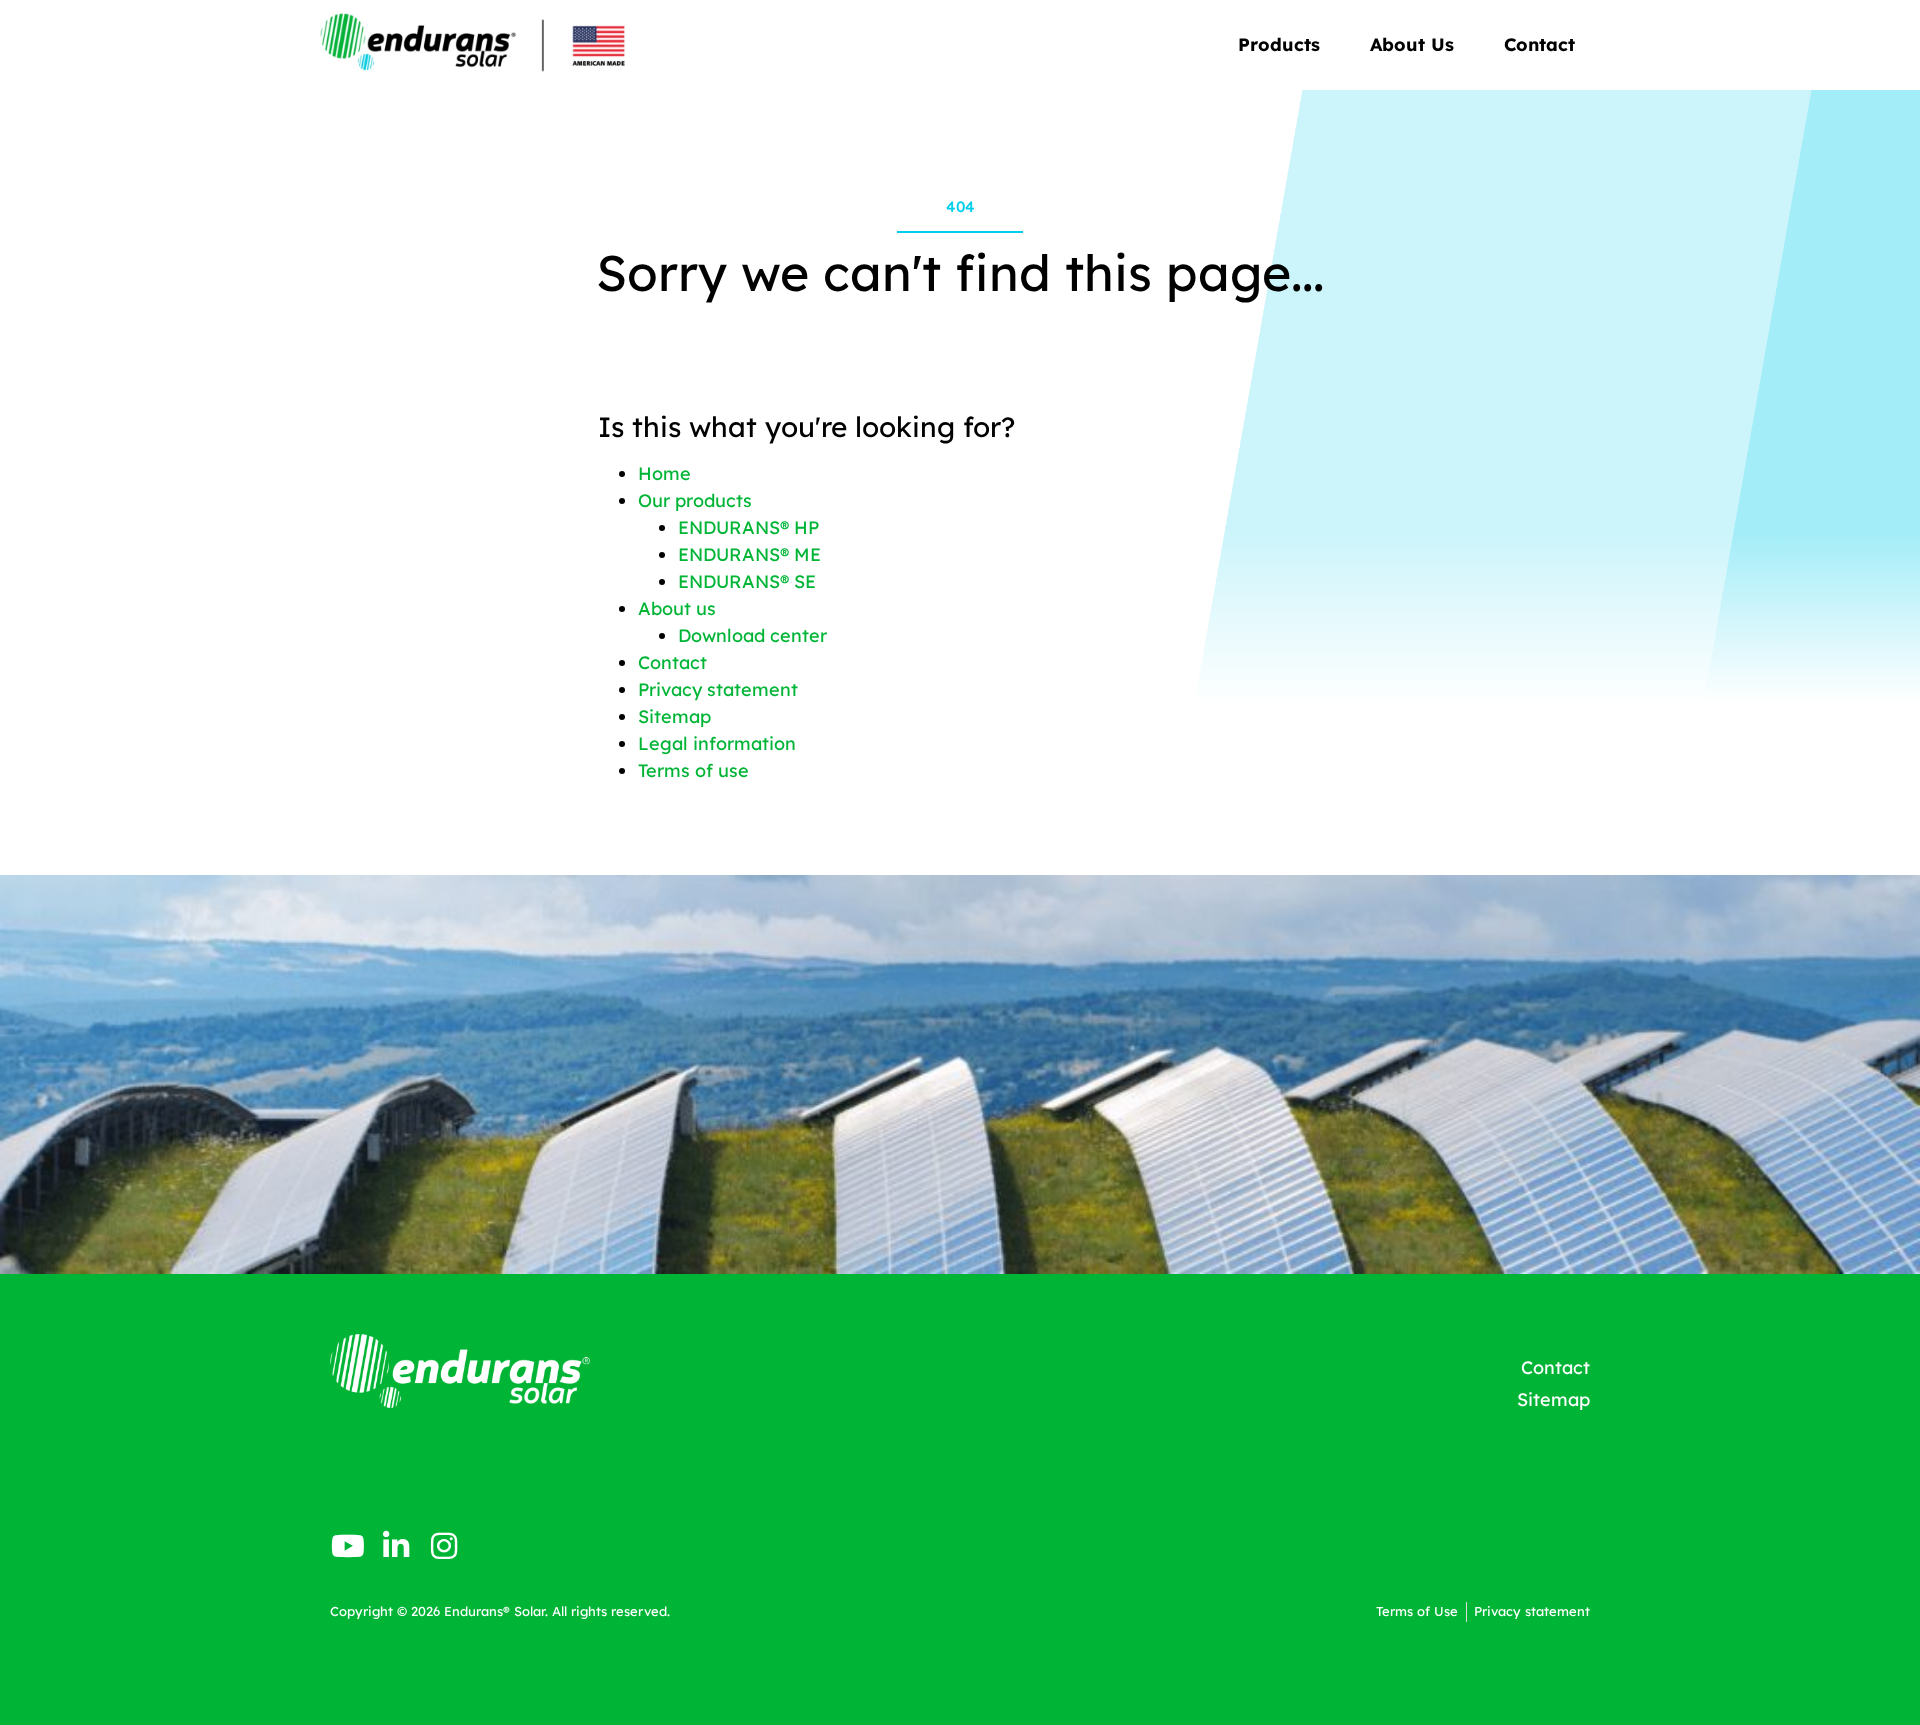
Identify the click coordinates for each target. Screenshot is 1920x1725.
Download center (752, 635)
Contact (1539, 44)
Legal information (717, 743)
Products (1279, 44)
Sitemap (674, 716)
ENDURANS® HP (748, 527)
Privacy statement (718, 689)
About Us (1412, 44)
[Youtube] (348, 1546)
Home (664, 473)
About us (677, 608)
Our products (695, 500)
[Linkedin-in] (396, 1546)
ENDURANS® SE (747, 581)
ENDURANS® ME (749, 554)
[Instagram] (444, 1546)
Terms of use (693, 770)
